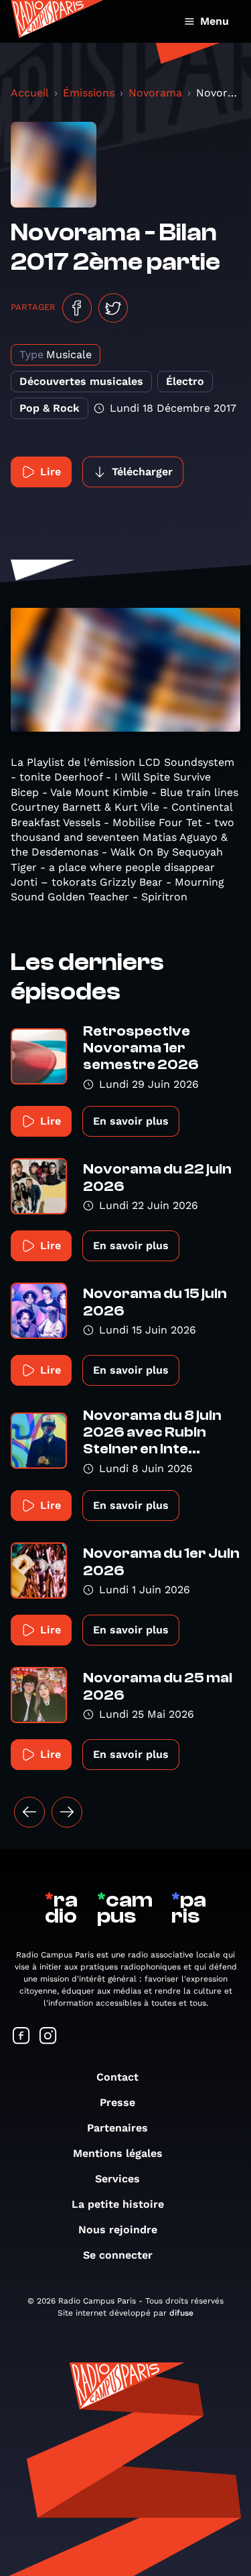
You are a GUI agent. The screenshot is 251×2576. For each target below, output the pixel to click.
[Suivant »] (67, 1812)
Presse (117, 2102)
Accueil (30, 93)
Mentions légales (118, 2153)
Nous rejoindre (118, 2230)
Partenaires (117, 2128)
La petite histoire (118, 2204)
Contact (117, 2077)
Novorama (155, 93)
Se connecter (118, 2255)
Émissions (89, 93)
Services (117, 2179)
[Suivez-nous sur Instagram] (48, 2037)
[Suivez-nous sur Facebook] (21, 2037)
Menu (215, 21)
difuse (181, 2313)
